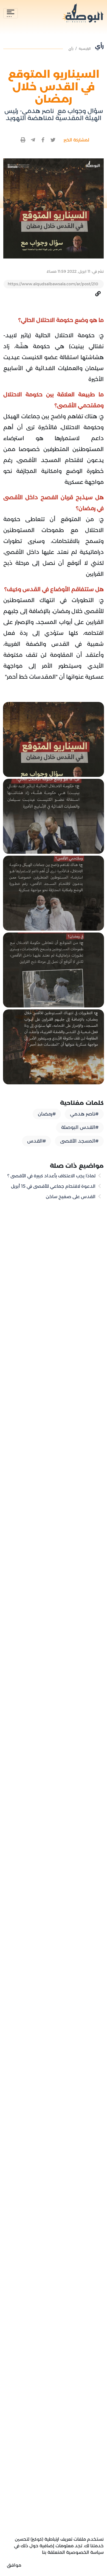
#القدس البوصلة (80, 1127)
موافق (14, 2565)
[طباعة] (23, 140)
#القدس (36, 1141)
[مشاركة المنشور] (53, 140)
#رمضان (47, 1114)
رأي (71, 49)
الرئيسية (85, 49)
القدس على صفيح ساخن (71, 1197)
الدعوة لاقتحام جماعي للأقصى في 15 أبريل (54, 1186)
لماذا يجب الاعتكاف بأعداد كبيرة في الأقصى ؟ (52, 1176)
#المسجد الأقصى (79, 1141)
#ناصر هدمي (84, 1114)
